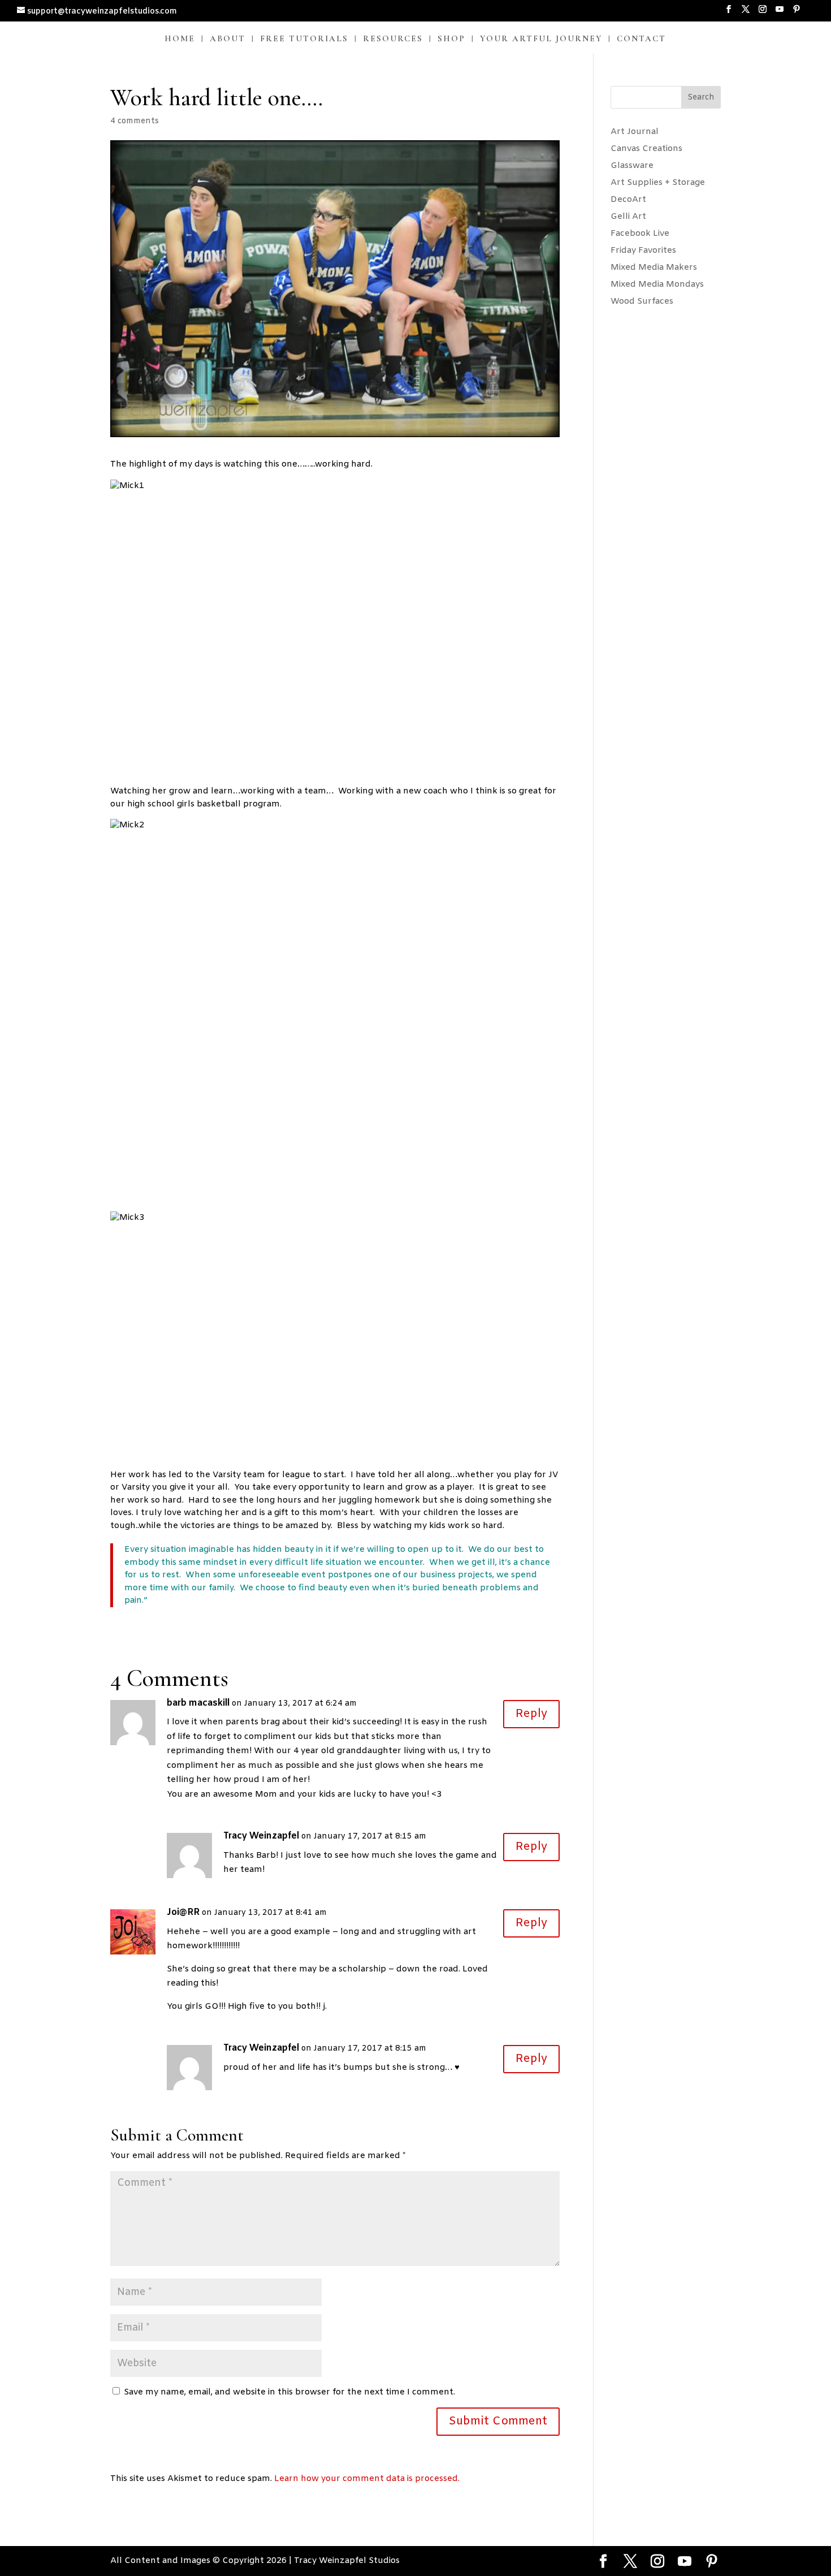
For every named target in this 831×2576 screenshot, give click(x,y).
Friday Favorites (643, 251)
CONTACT (641, 39)
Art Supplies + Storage (658, 183)
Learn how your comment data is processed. (367, 2479)
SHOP (451, 39)
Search (701, 98)
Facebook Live (640, 234)
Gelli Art (628, 217)
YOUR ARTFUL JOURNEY (541, 39)
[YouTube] (780, 13)
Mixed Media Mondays (657, 284)
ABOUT (228, 39)
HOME (180, 39)
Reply (531, 1714)
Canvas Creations (646, 149)
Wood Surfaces (642, 301)
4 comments (135, 121)
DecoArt (628, 200)
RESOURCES (393, 39)
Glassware (632, 166)
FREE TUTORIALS (304, 39)
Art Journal (635, 132)
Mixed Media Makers (654, 267)
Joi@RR (183, 1912)
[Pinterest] (797, 13)
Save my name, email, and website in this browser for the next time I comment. (289, 2392)
